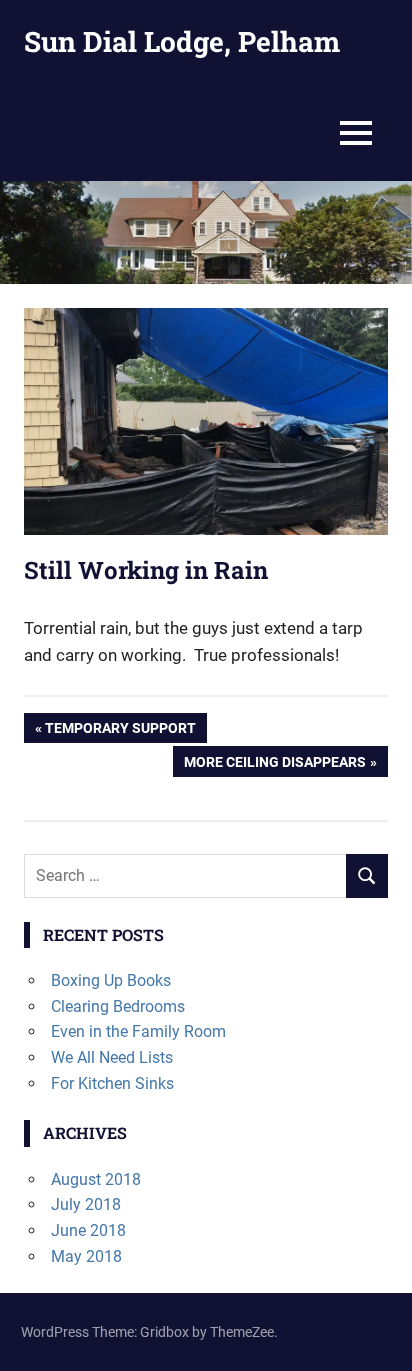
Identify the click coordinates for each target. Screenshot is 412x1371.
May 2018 (86, 1256)
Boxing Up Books (111, 980)
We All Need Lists (112, 1057)
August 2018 (96, 1179)
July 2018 (86, 1204)
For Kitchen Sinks (112, 1083)
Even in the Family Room (138, 1031)
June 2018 (88, 1230)
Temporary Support (120, 731)
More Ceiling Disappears (274, 765)
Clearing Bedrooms (118, 1006)
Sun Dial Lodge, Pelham (182, 41)
